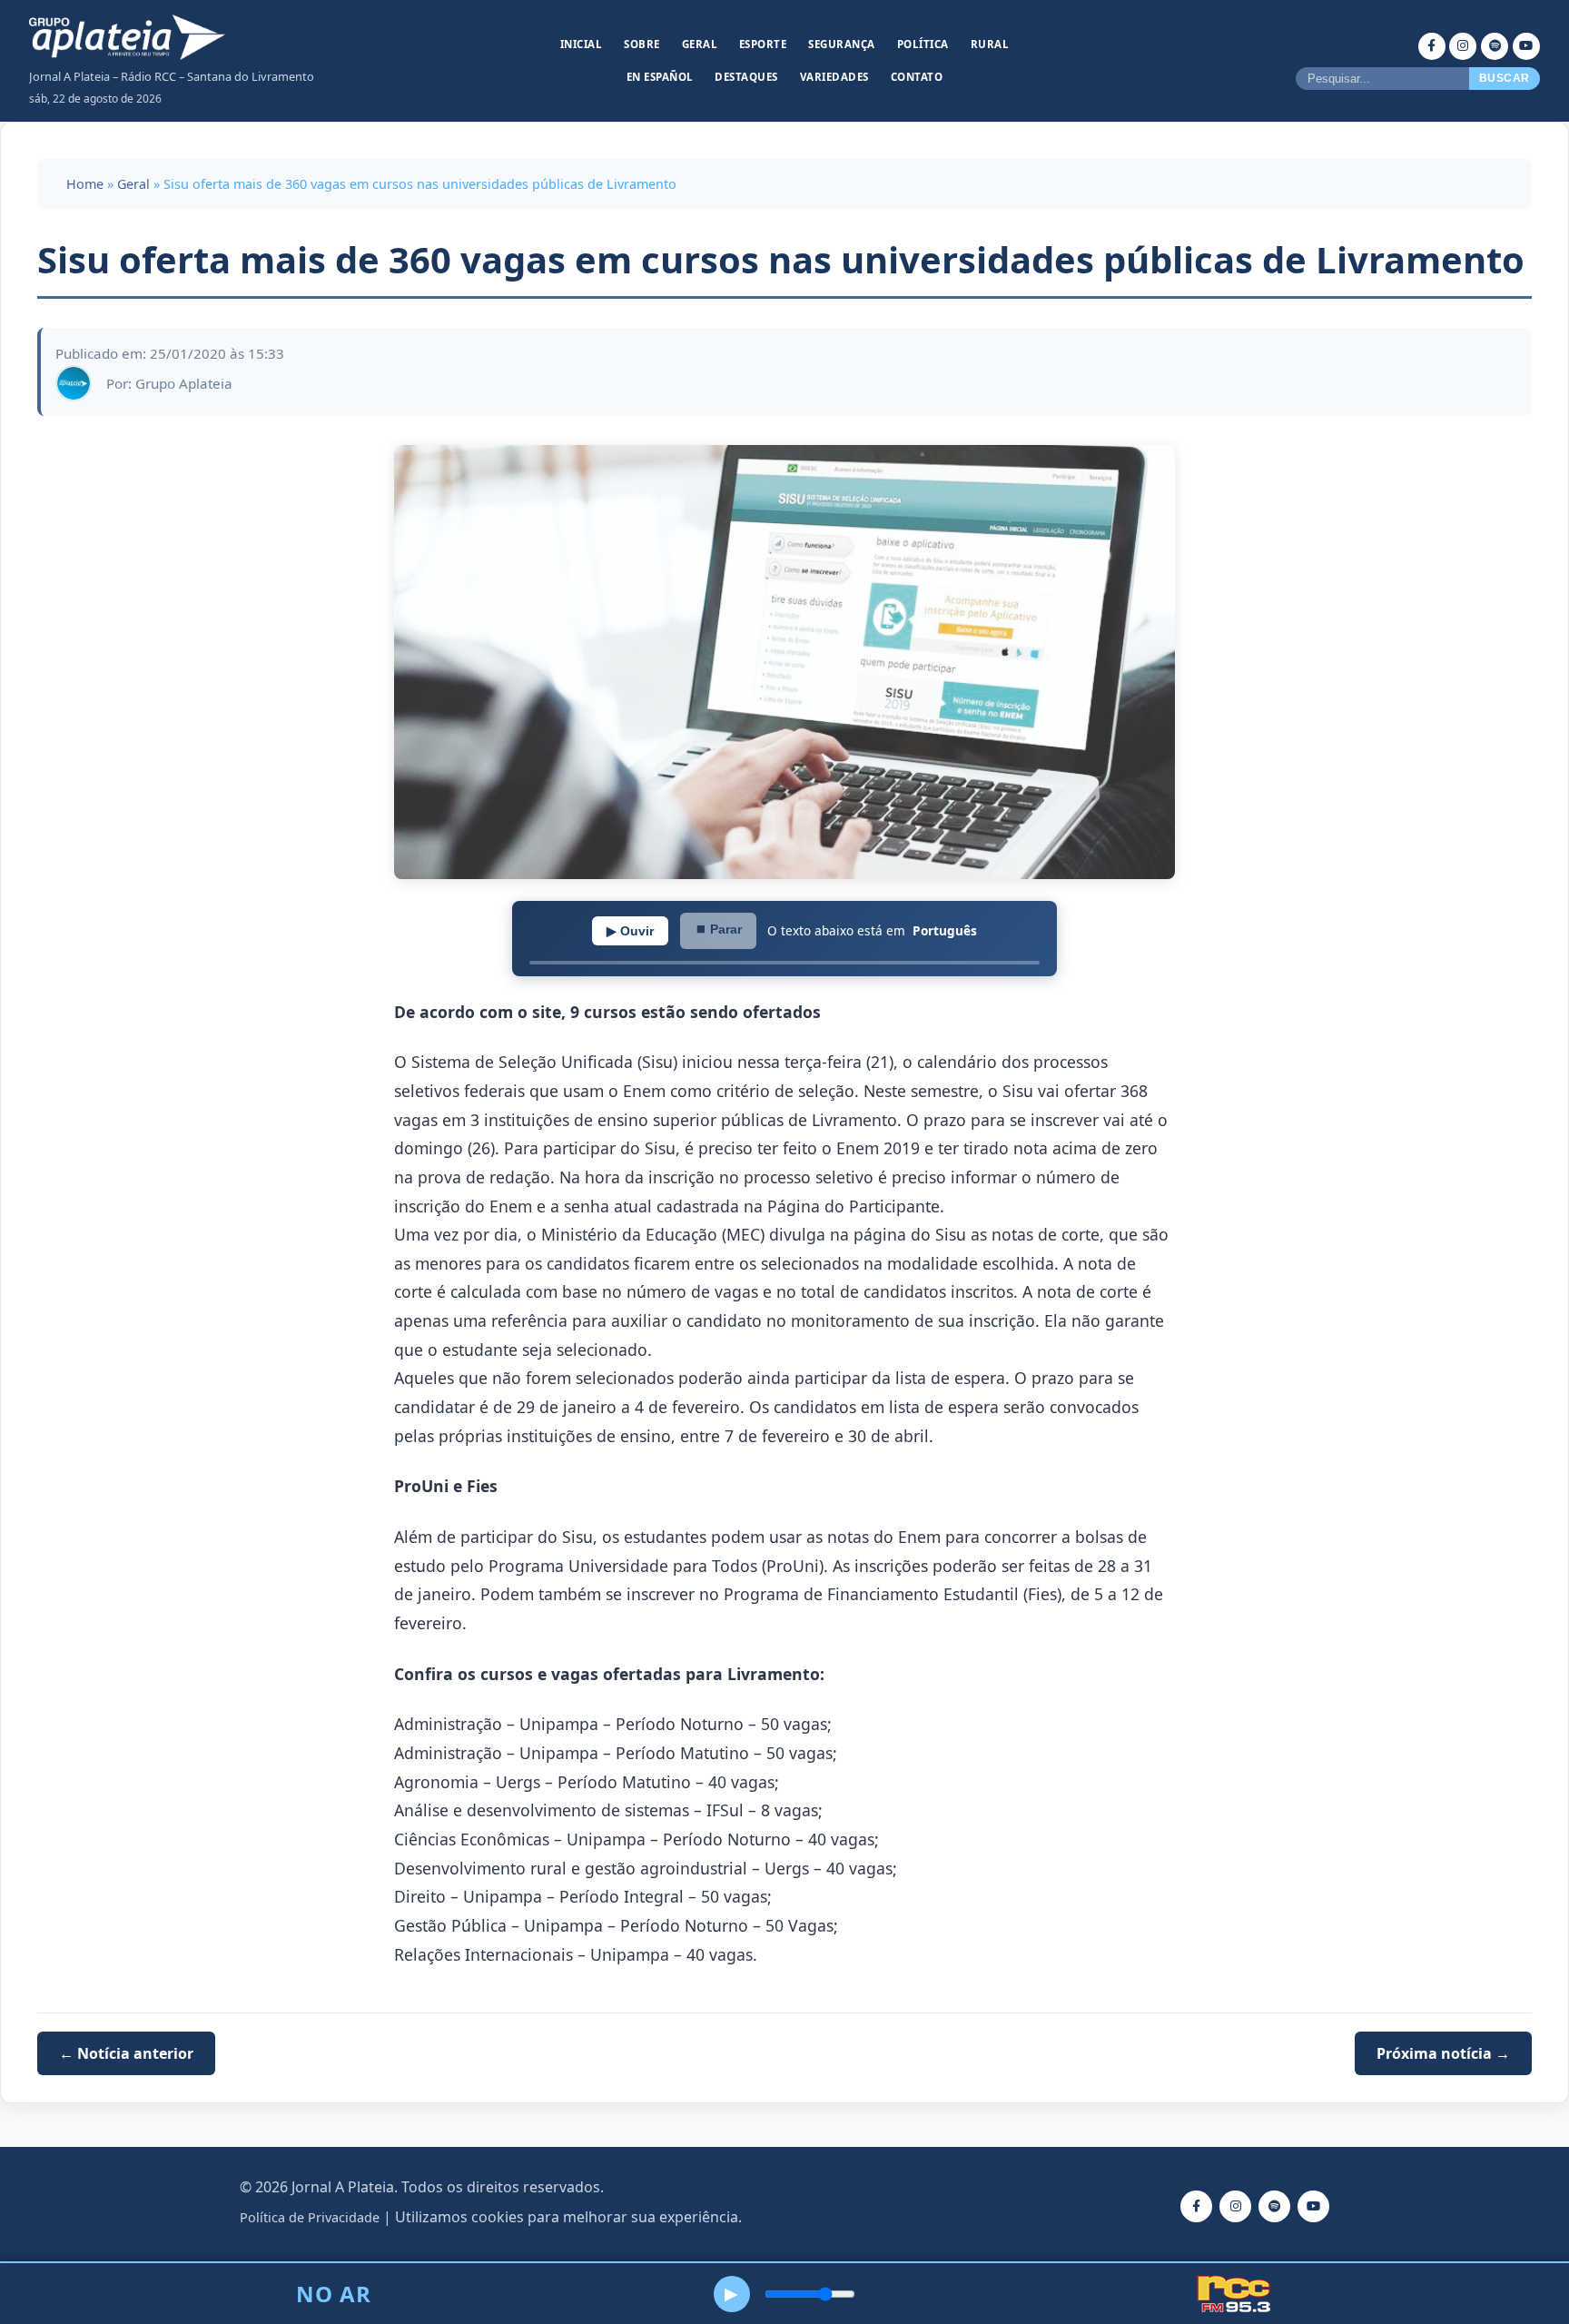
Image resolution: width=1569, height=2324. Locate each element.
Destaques (746, 77)
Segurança (842, 44)
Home (85, 184)
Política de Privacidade (310, 2217)
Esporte (763, 44)
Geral (700, 44)
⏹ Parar (718, 929)
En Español (660, 77)
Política (923, 44)
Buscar (1505, 78)
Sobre (642, 44)
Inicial (582, 44)
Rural (990, 44)
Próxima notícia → (1443, 2053)
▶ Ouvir (630, 931)
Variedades (834, 77)
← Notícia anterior (126, 2053)
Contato (917, 77)
